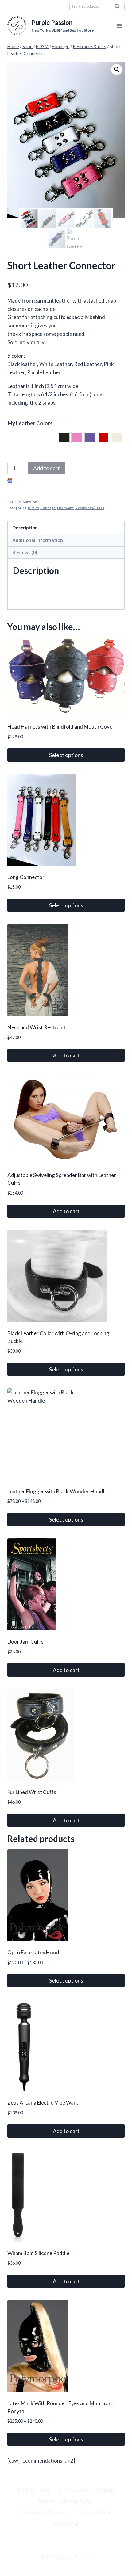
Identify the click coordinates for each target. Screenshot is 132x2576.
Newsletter (66, 2524)
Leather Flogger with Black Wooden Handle (57, 1491)
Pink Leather (77, 437)
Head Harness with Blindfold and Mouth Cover (61, 727)
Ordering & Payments (47, 2512)
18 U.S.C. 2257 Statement (86, 2490)
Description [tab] (25, 528)
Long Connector (26, 877)
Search (119, 8)
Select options (66, 755)
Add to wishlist (31, 481)
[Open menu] (119, 26)
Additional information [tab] (38, 540)
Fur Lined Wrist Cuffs (32, 1792)
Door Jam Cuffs (25, 1642)
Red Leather (103, 437)
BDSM (33, 508)
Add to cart (47, 468)
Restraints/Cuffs (90, 508)
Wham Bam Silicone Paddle (38, 2253)
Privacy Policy (94, 2512)
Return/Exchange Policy (66, 2501)
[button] (117, 70)
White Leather (117, 437)
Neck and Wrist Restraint (37, 1027)
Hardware (65, 508)
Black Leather (64, 437)
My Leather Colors (30, 423)
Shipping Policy (33, 2490)
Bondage (48, 508)
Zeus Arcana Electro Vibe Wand (43, 2103)
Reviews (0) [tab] (25, 552)
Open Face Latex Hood (33, 1952)
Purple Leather (90, 437)
